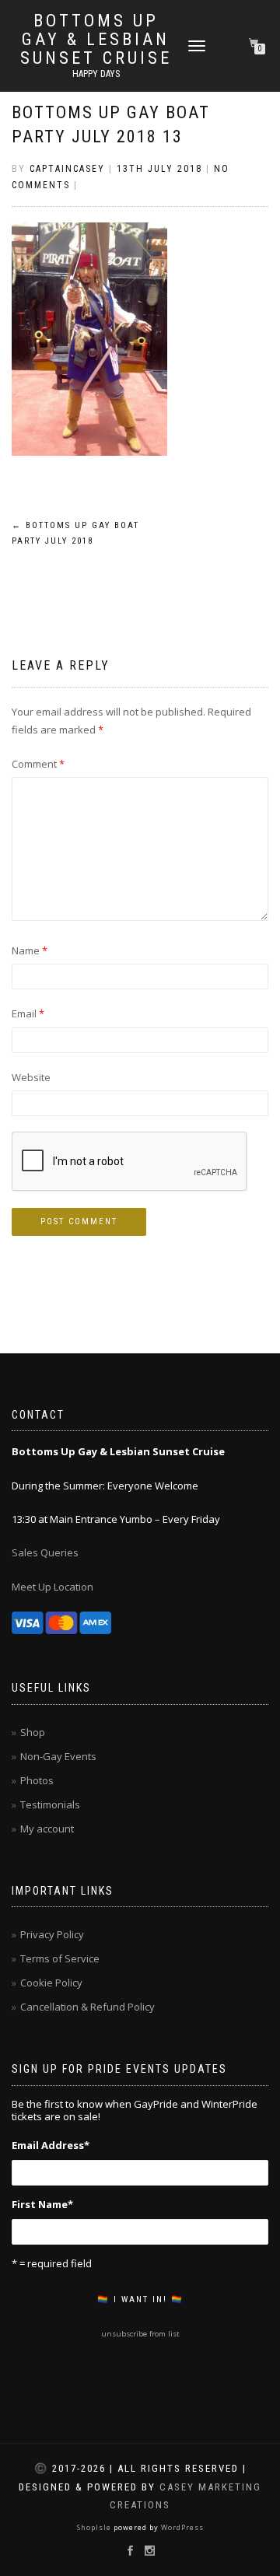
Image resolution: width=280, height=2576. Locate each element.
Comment (38, 764)
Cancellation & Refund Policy (87, 2007)
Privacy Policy (52, 1934)
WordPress (181, 2527)
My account (47, 1829)
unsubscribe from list (140, 2334)
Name (30, 950)
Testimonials (50, 1804)
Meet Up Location (52, 1587)
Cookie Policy (51, 1983)
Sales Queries (45, 1552)
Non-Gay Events (58, 1756)
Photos (37, 1780)
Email (28, 1013)
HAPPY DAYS (96, 74)
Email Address (51, 2145)
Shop (33, 1732)
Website (31, 1077)
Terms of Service (60, 1958)
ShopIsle (95, 2527)
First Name (42, 2204)
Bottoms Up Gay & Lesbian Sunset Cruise (96, 40)
